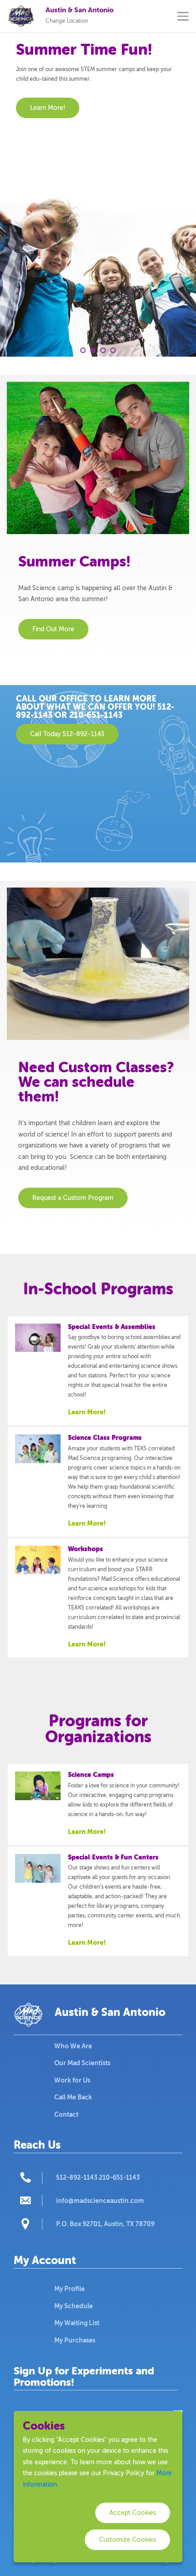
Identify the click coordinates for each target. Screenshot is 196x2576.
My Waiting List (77, 2323)
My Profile (70, 2289)
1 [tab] (83, 350)
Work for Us (72, 2080)
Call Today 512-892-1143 (67, 734)
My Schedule (74, 2306)
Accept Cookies (133, 2513)
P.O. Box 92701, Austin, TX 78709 (105, 2224)
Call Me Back (73, 2097)
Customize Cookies (127, 2540)
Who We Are (73, 2046)
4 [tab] (113, 350)
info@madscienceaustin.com (100, 2201)
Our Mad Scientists (82, 2063)
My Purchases (75, 2340)
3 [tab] (103, 350)
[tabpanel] (98, 195)
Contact (66, 2114)
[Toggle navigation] (183, 16)
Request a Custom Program (73, 1198)
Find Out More (53, 629)
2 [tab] (93, 350)
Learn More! (87, 1412)
